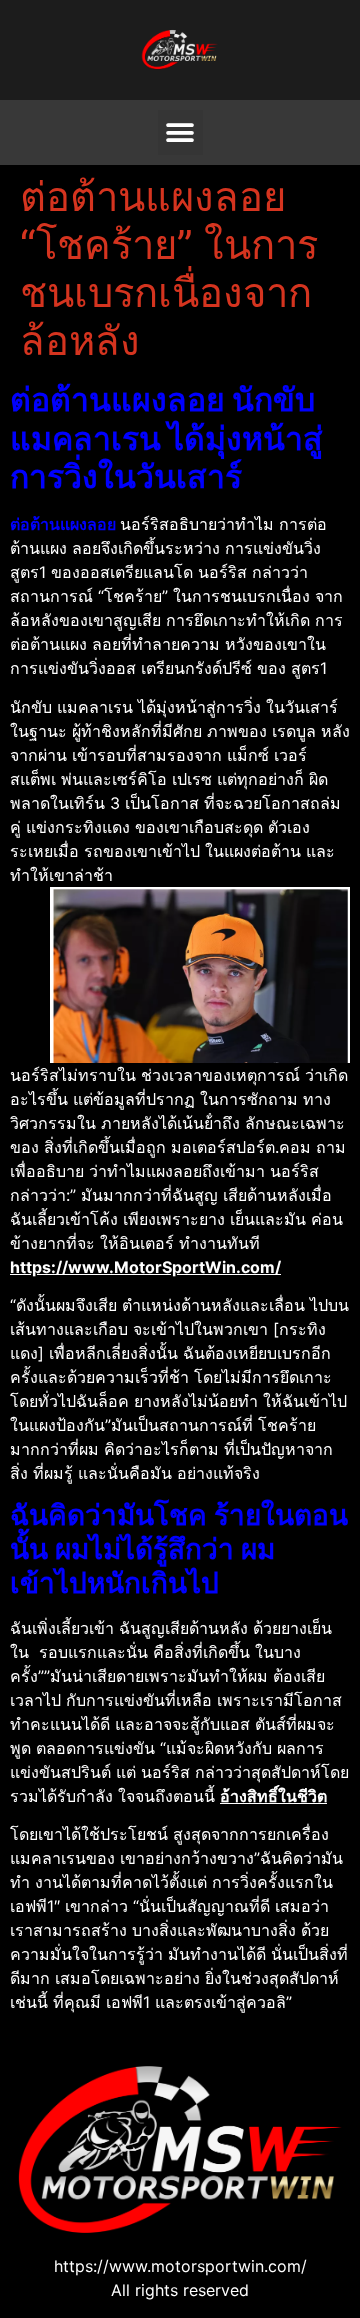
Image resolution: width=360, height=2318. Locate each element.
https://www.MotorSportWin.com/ (145, 1267)
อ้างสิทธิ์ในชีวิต (273, 1796)
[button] (180, 132)
